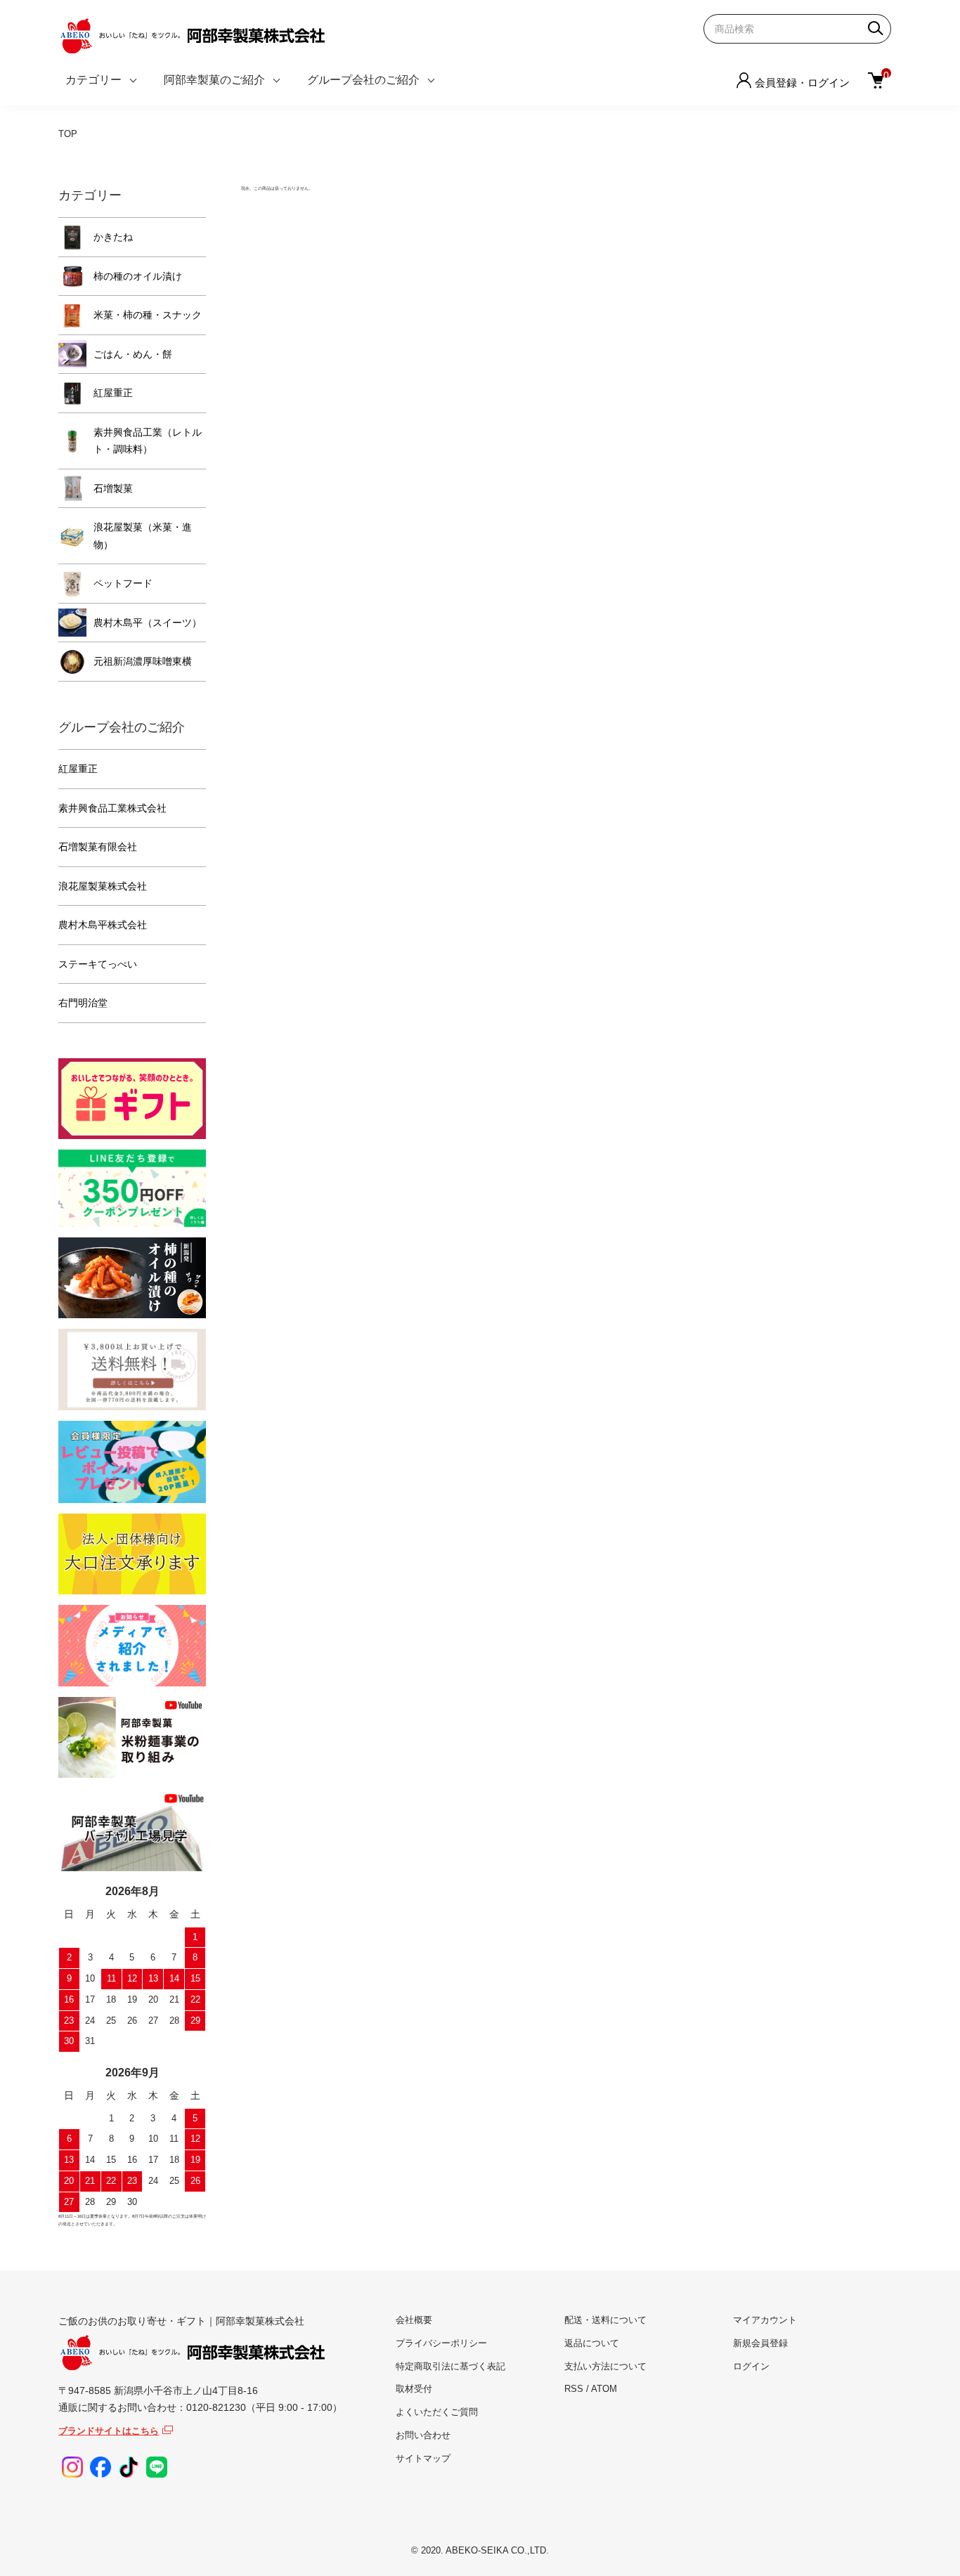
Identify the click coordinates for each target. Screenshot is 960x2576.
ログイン (751, 2366)
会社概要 (414, 2320)
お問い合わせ (423, 2435)
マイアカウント (765, 2320)
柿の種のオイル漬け (138, 276)
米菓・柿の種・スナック (148, 315)
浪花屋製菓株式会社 (103, 886)
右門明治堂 (83, 1003)
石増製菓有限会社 (98, 847)
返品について (592, 2343)
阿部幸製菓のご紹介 (214, 80)
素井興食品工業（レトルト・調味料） (148, 441)
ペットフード (123, 583)
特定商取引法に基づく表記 (450, 2366)
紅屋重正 (113, 393)
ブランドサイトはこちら (109, 2431)
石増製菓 (113, 488)
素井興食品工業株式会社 (112, 808)
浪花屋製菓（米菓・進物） (143, 536)
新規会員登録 (760, 2343)
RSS (574, 2389)
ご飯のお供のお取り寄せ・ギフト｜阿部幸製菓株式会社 (181, 2321)
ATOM (604, 2389)
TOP (68, 134)
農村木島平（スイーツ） (148, 623)
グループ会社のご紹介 (363, 80)
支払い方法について (605, 2366)
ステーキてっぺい (98, 964)
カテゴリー (93, 80)
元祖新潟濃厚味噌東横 (143, 661)
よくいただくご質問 (437, 2412)
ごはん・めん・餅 (133, 354)
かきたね (113, 237)
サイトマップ (423, 2458)
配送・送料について (605, 2320)
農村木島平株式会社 (103, 925)
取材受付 (414, 2389)
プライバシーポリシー (441, 2343)
